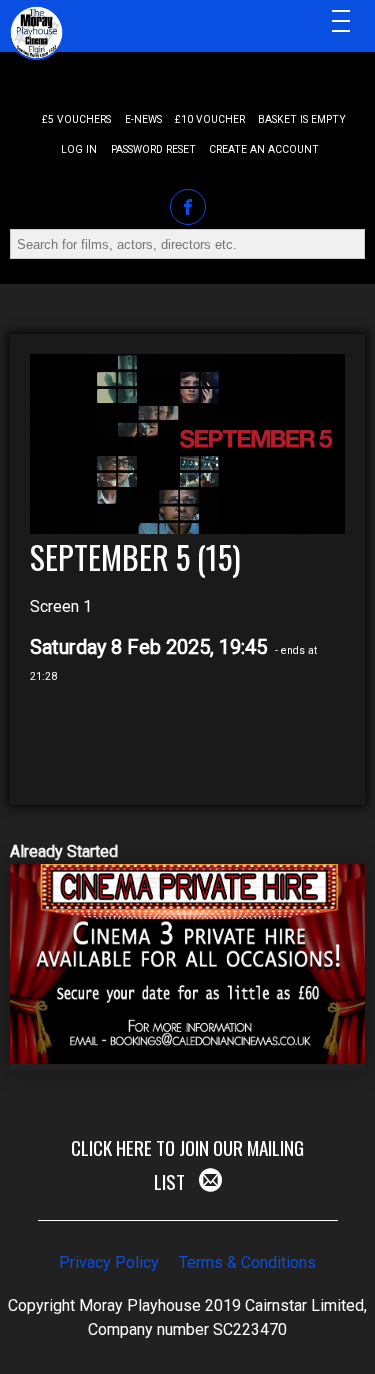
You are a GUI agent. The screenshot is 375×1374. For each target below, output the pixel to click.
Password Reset (153, 149)
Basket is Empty (302, 119)
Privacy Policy (109, 1262)
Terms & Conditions (247, 1262)
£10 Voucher (210, 119)
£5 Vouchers (76, 119)
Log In (79, 149)
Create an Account (264, 149)
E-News (143, 119)
